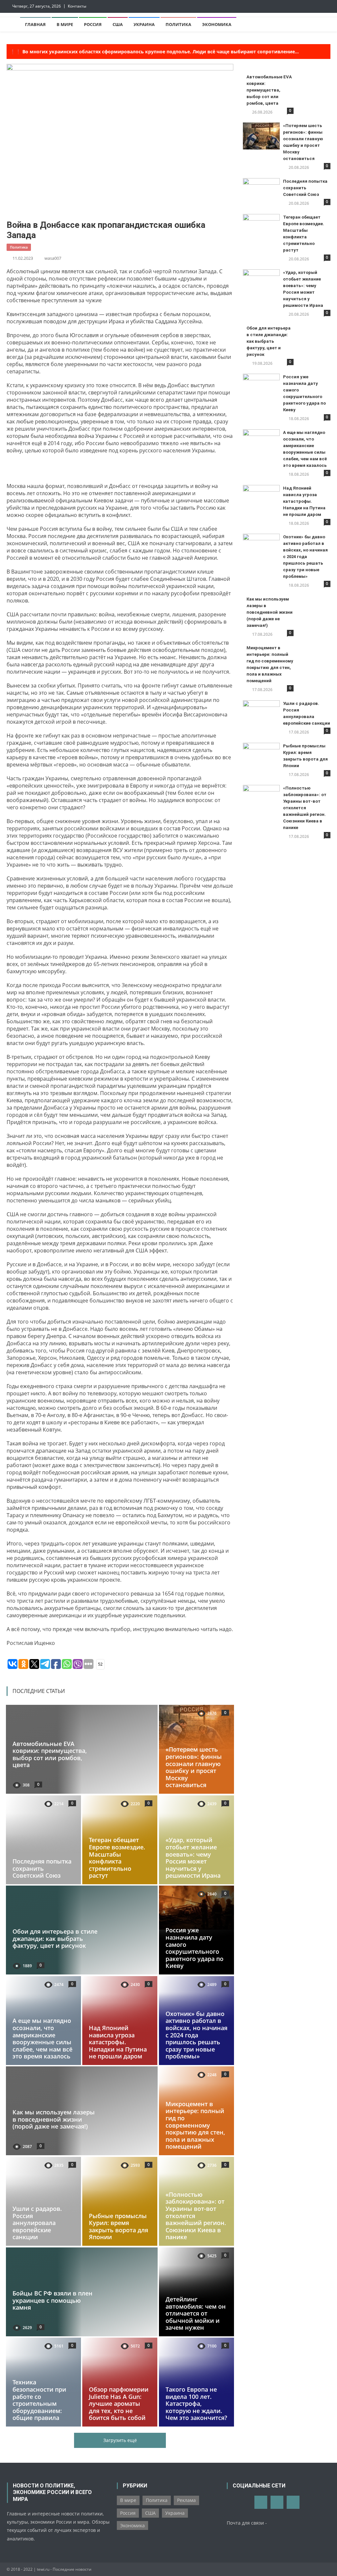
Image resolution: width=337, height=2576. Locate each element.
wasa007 (53, 258)
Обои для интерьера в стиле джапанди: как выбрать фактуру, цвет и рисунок (55, 1938)
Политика (178, 24)
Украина (144, 24)
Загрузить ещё (120, 2440)
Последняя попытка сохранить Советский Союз (42, 1868)
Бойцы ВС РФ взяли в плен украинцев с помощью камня (52, 2300)
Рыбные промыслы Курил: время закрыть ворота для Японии (118, 2227)
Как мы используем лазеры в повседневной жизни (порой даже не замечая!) (54, 2120)
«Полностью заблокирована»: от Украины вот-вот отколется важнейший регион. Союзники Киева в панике (305, 808)
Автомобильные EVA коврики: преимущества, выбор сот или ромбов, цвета (50, 1754)
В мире (65, 24)
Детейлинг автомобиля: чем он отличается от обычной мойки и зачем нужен (196, 2313)
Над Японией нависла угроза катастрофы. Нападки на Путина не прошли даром (118, 2042)
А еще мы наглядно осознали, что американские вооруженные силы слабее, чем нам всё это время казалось (42, 2038)
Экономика (217, 24)
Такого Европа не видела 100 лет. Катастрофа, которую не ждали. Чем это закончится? (196, 2403)
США (118, 24)
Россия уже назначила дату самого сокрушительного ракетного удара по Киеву (194, 1948)
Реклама (186, 2500)
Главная (35, 24)
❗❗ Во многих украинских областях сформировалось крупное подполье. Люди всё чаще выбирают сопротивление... (154, 52)
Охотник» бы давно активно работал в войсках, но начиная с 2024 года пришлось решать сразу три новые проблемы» (196, 2035)
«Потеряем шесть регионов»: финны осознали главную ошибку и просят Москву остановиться (194, 1767)
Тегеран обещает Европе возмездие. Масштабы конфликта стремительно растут (117, 1858)
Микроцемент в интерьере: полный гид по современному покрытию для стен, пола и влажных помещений (195, 2125)
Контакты (77, 6)
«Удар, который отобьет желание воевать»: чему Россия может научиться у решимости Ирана (193, 1858)
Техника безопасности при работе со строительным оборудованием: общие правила (39, 2400)
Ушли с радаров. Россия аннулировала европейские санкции (37, 2223)
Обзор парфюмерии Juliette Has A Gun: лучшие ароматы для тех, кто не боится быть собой (119, 2403)
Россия (93, 24)
